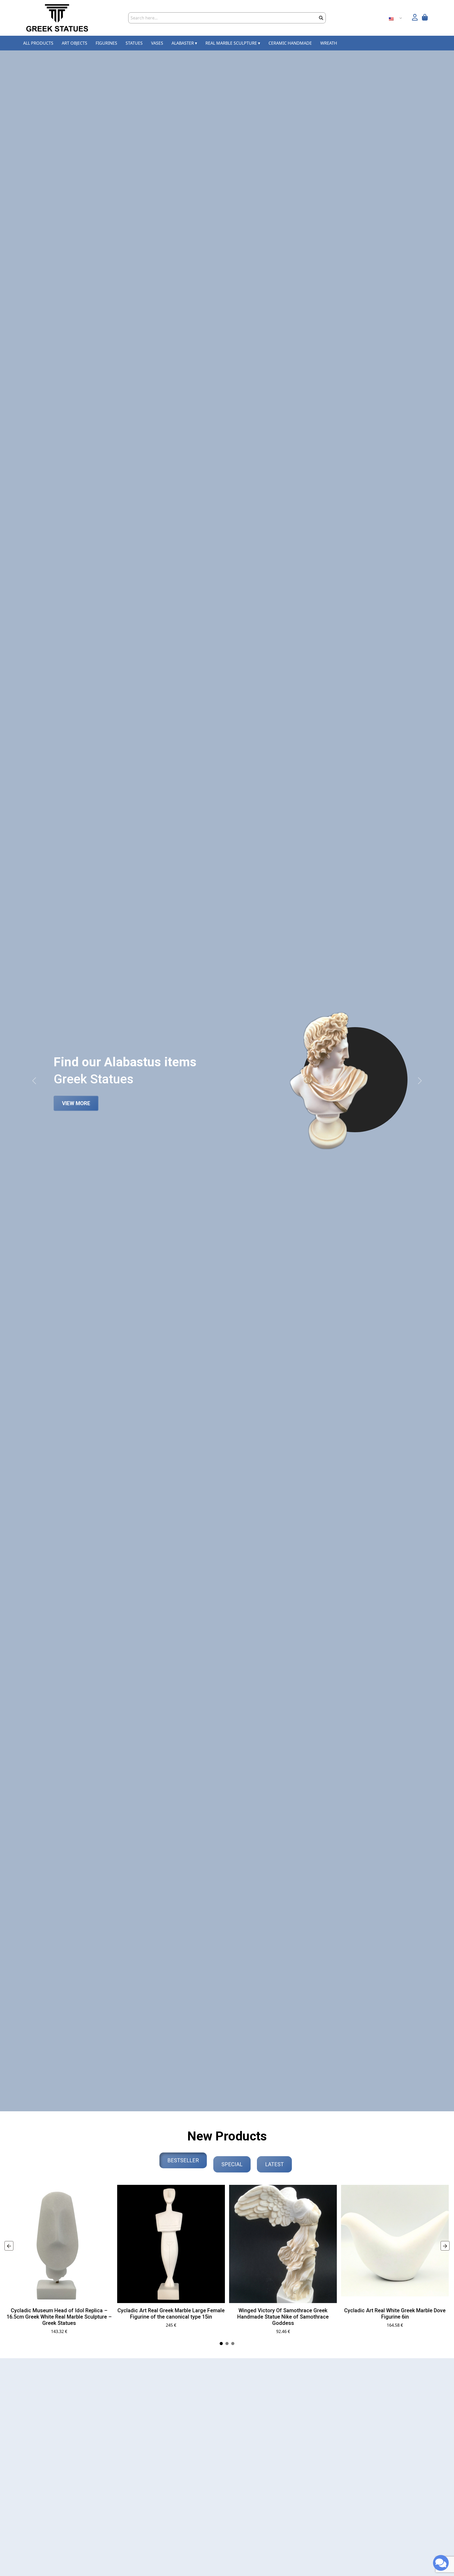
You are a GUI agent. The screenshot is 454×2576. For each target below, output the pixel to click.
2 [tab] (227, 2344)
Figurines (106, 43)
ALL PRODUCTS (38, 43)
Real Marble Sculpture (233, 43)
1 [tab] (221, 2344)
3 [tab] (233, 2344)
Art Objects (74, 43)
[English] (393, 18)
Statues (134, 43)
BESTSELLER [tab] (183, 2160)
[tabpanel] (59, 2262)
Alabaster (184, 43)
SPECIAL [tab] (232, 2164)
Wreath (329, 43)
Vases (157, 43)
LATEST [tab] (274, 2164)
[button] (415, 18)
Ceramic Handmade (290, 43)
